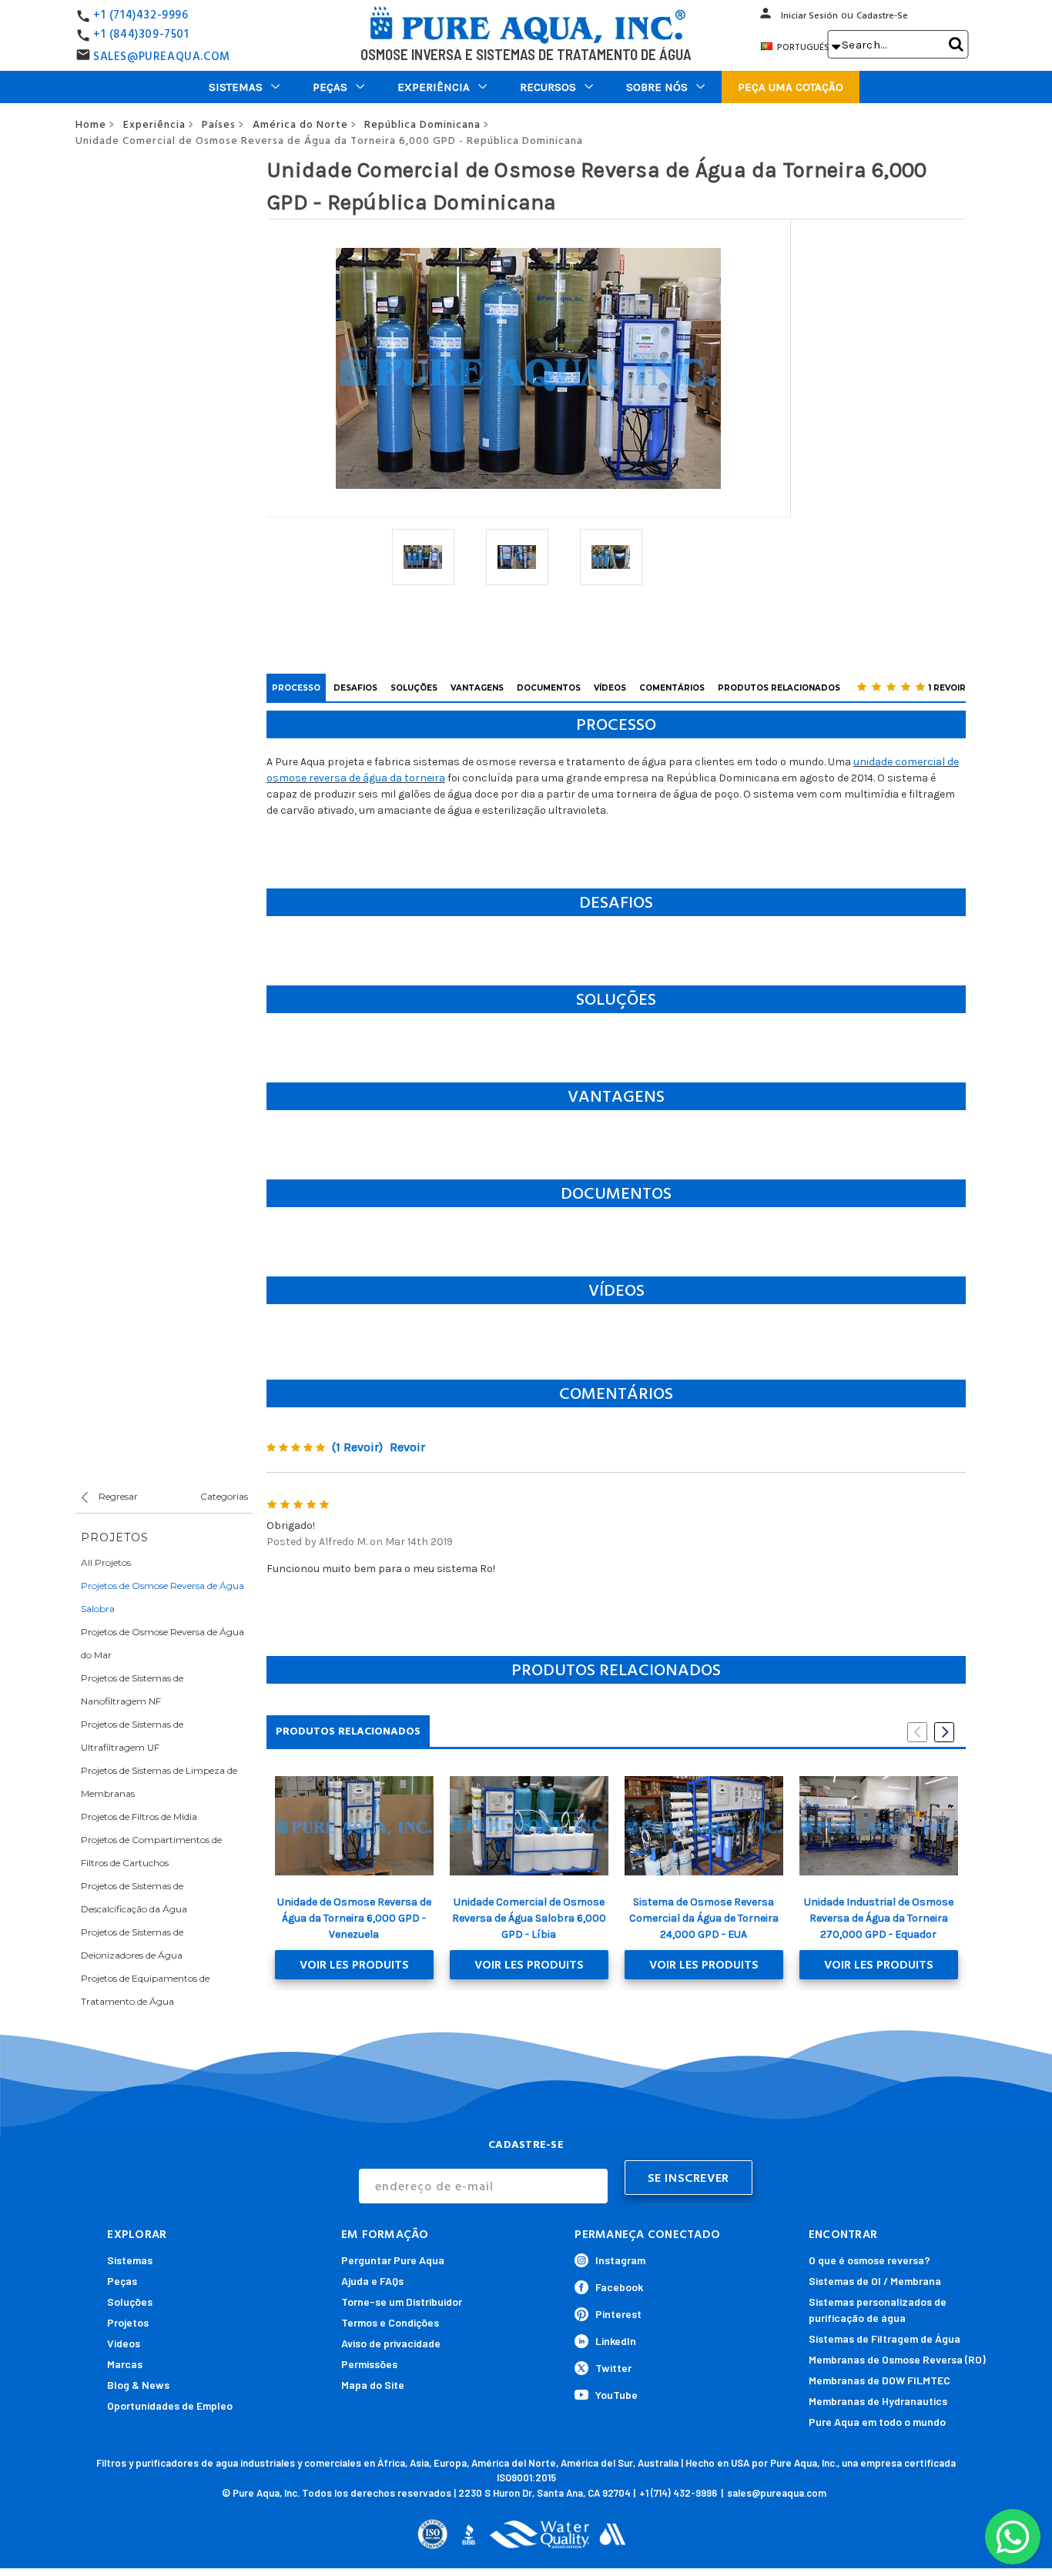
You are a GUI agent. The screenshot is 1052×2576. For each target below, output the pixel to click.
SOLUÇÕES (414, 688)
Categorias (224, 1496)
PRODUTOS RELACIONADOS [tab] (348, 1731)
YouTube (616, 2395)
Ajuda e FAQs (372, 2281)
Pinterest (618, 2314)
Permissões (369, 2364)
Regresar (117, 1496)
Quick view (354, 1825)
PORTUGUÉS (807, 47)
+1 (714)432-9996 (141, 15)
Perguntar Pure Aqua (393, 2260)
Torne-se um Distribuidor (402, 2302)
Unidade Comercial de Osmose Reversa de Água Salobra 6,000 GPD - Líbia (529, 1918)
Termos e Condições (390, 2322)
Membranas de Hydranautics (878, 2401)
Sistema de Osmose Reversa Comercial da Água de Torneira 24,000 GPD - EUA (704, 1918)
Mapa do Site (373, 2385)
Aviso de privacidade (391, 2343)
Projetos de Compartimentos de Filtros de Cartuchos (151, 1851)
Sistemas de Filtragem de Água (884, 2338)
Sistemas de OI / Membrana (875, 2281)
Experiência (434, 87)
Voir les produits (354, 1965)
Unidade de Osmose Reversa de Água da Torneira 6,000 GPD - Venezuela (354, 1918)
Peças (330, 87)
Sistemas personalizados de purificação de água (878, 2310)
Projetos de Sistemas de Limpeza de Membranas (159, 1782)
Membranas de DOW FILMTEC (879, 2380)
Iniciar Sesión (809, 16)
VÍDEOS (610, 688)
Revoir (407, 1447)
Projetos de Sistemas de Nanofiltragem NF (132, 1689)
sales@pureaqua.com (777, 2493)
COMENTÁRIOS (672, 688)
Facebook (619, 2287)
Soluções (130, 2302)
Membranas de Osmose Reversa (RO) (897, 2359)
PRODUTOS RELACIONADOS (779, 688)
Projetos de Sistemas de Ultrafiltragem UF (132, 1736)
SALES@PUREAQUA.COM (162, 57)
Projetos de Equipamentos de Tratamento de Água (145, 1990)
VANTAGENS (477, 688)
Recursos (548, 87)
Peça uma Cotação (791, 87)
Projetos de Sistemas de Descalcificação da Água (134, 1897)
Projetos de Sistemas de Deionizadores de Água (132, 1944)
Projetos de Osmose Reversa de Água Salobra (162, 1597)
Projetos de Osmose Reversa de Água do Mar (162, 1643)
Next (944, 1732)
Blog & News (138, 2385)
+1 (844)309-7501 (141, 34)
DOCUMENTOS (549, 688)
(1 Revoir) (357, 1447)
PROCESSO (296, 688)
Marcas (125, 2364)
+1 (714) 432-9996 (678, 2493)
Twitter (613, 2368)
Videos (124, 2343)
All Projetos (106, 1562)
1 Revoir (947, 688)
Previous (917, 1732)
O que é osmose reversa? (869, 2260)
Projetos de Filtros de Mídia (139, 1817)
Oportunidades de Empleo (170, 2405)
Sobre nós (657, 87)
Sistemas (236, 87)
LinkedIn (616, 2341)
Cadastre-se (882, 16)
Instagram (620, 2260)
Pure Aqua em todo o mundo (877, 2422)
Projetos (128, 2322)
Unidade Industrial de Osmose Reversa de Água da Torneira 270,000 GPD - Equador (879, 1918)
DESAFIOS (355, 688)
